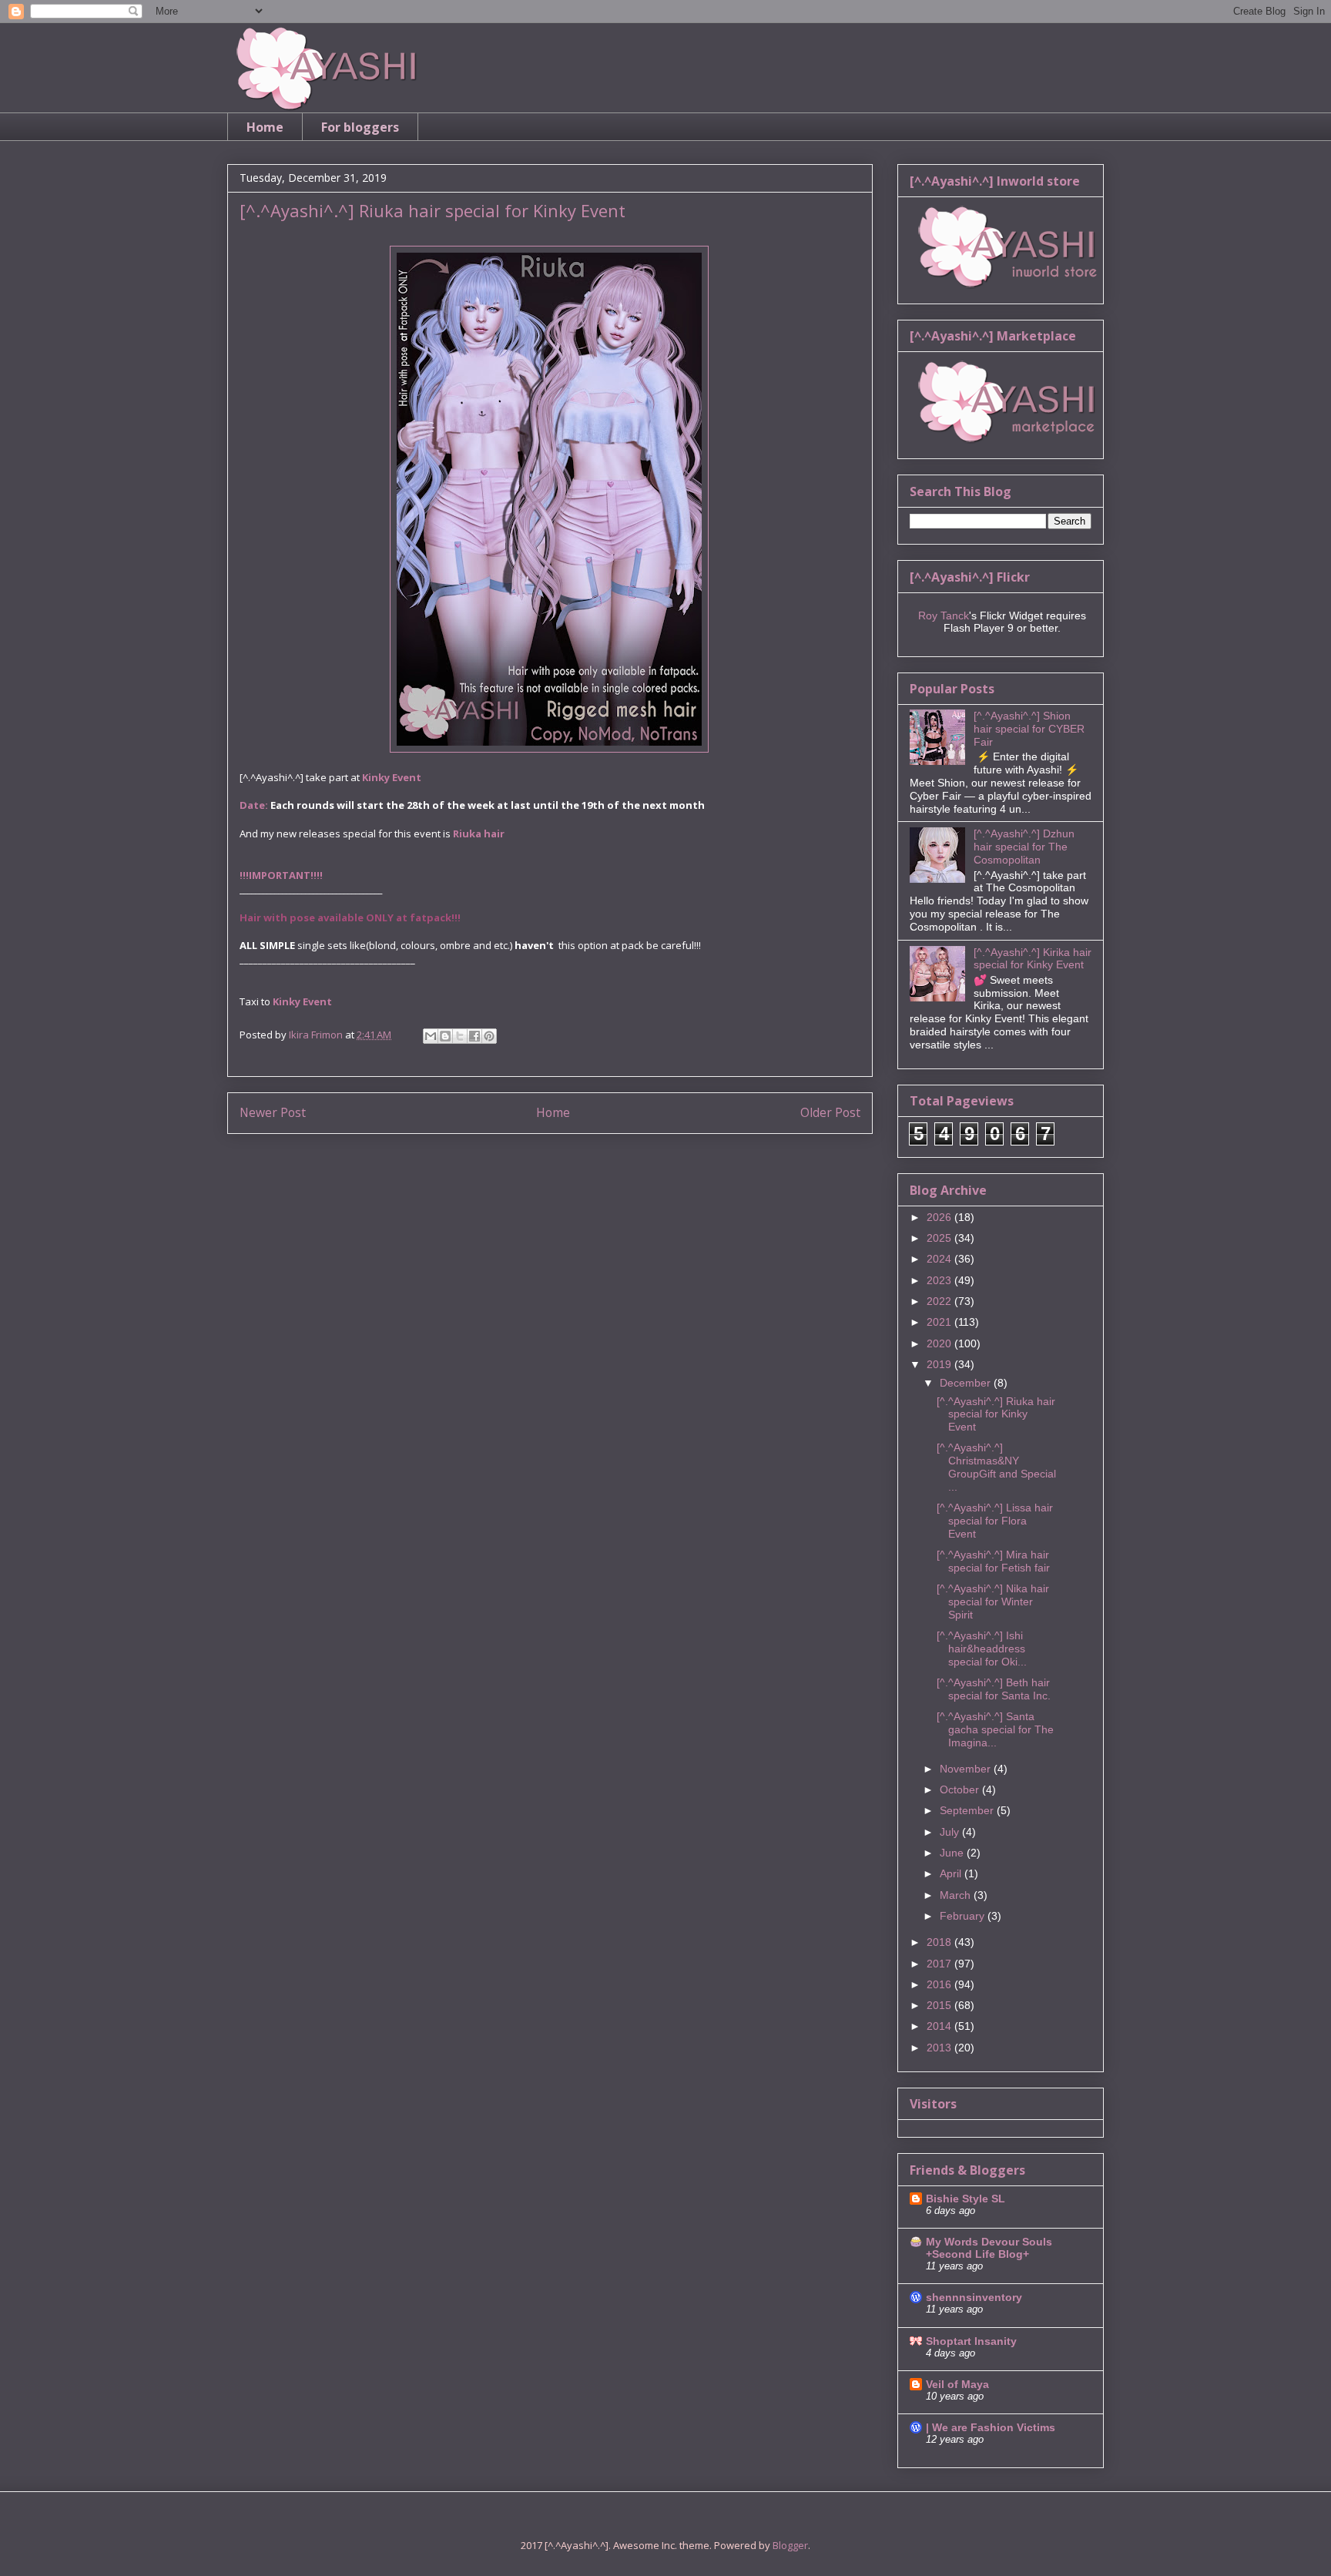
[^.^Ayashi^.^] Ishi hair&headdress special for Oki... (982, 1649)
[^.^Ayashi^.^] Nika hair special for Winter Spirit (993, 1602)
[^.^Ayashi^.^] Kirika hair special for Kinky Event (1033, 959)
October (961, 1789)
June (953, 1853)
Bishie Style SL (966, 2199)
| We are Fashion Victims (991, 2427)
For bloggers (360, 127)
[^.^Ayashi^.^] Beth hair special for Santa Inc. (994, 1689)
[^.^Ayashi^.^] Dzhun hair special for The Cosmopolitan (1024, 847)
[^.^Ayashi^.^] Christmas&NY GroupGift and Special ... (996, 1467)
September (968, 1810)
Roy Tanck (944, 615)
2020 (940, 1343)
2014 (940, 2026)
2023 (940, 1280)
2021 (940, 1322)
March (957, 1895)
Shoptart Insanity (971, 2341)
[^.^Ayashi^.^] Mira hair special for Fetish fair (993, 1561)
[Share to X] (460, 1036)
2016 (940, 1984)
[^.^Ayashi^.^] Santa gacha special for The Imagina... (995, 1729)
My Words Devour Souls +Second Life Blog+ (989, 2248)
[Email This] (431, 1036)
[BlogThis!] (445, 1036)
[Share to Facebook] (474, 1036)
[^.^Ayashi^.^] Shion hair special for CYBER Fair (1029, 729)
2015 (940, 2005)
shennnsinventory (974, 2297)
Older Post (830, 1112)
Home (265, 127)
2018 (940, 1942)
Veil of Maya (957, 2384)
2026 (940, 1217)
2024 (940, 1259)
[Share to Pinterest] (489, 1036)
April (952, 1873)
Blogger (790, 2545)
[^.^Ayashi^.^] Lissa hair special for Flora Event (995, 1521)
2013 (940, 2048)
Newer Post (273, 1112)
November (967, 1769)
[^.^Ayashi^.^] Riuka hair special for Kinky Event (996, 1414)
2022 (940, 1301)
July (951, 1832)
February (964, 1916)
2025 (940, 1238)
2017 (940, 1964)
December (967, 1383)
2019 (940, 1364)
